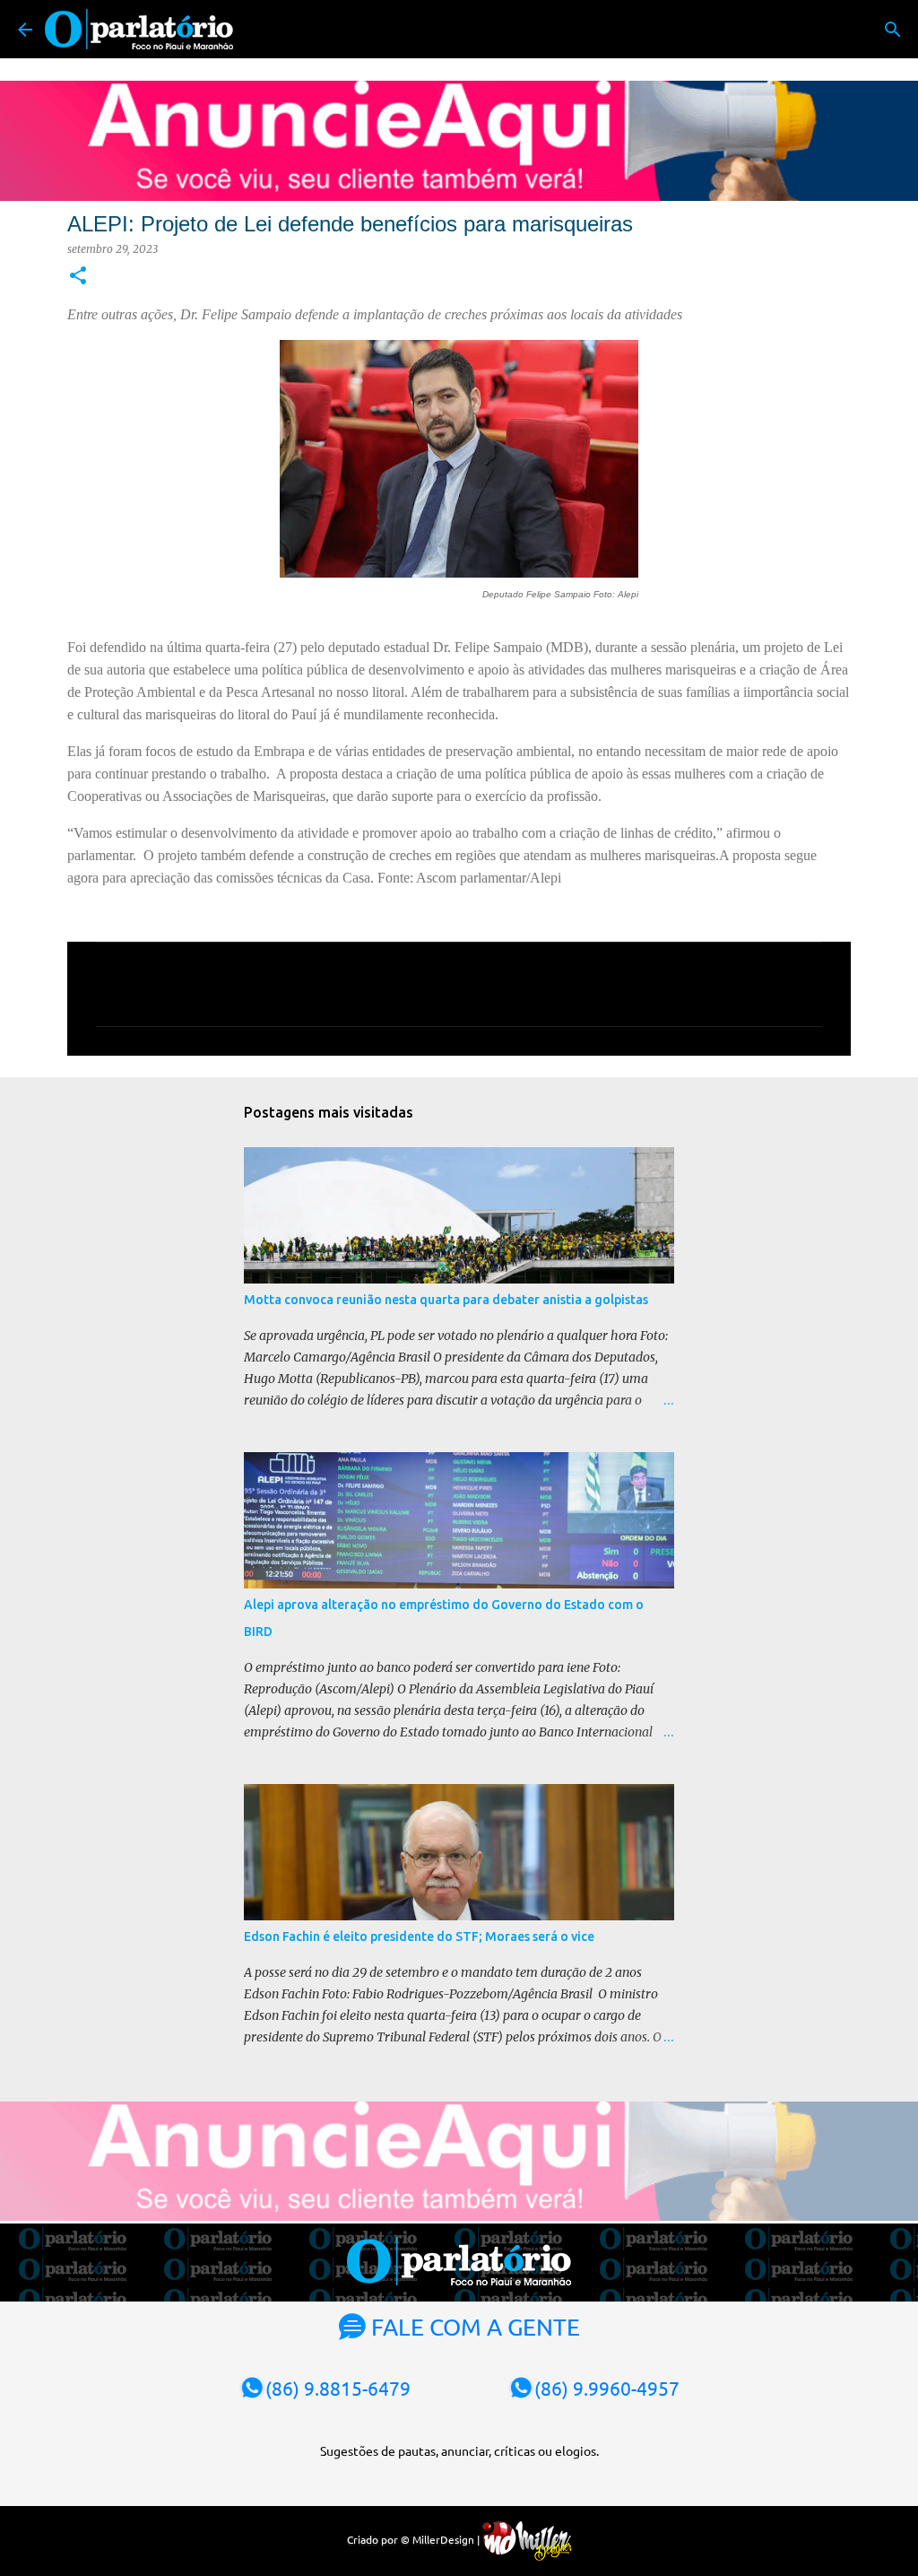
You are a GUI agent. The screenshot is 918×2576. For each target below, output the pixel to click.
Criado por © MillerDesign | (415, 2539)
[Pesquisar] (893, 30)
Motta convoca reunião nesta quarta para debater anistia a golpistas (446, 1300)
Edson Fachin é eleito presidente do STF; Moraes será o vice (419, 1936)
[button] (78, 277)
